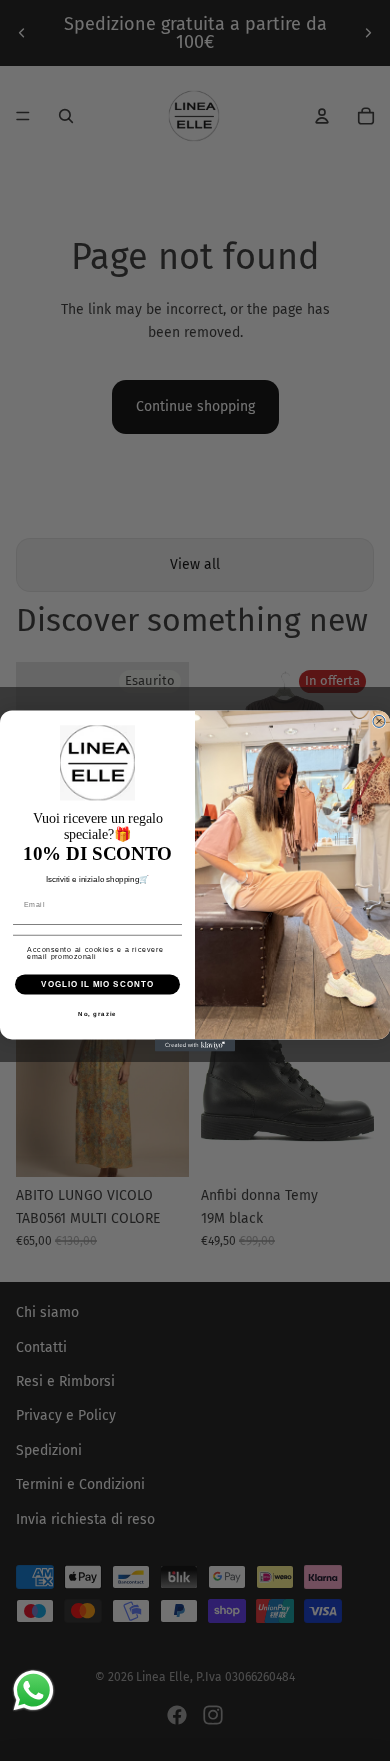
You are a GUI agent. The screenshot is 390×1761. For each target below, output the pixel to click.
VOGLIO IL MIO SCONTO (97, 983)
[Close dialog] (379, 721)
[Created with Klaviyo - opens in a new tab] (195, 1045)
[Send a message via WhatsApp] (33, 1690)
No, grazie (97, 1013)
